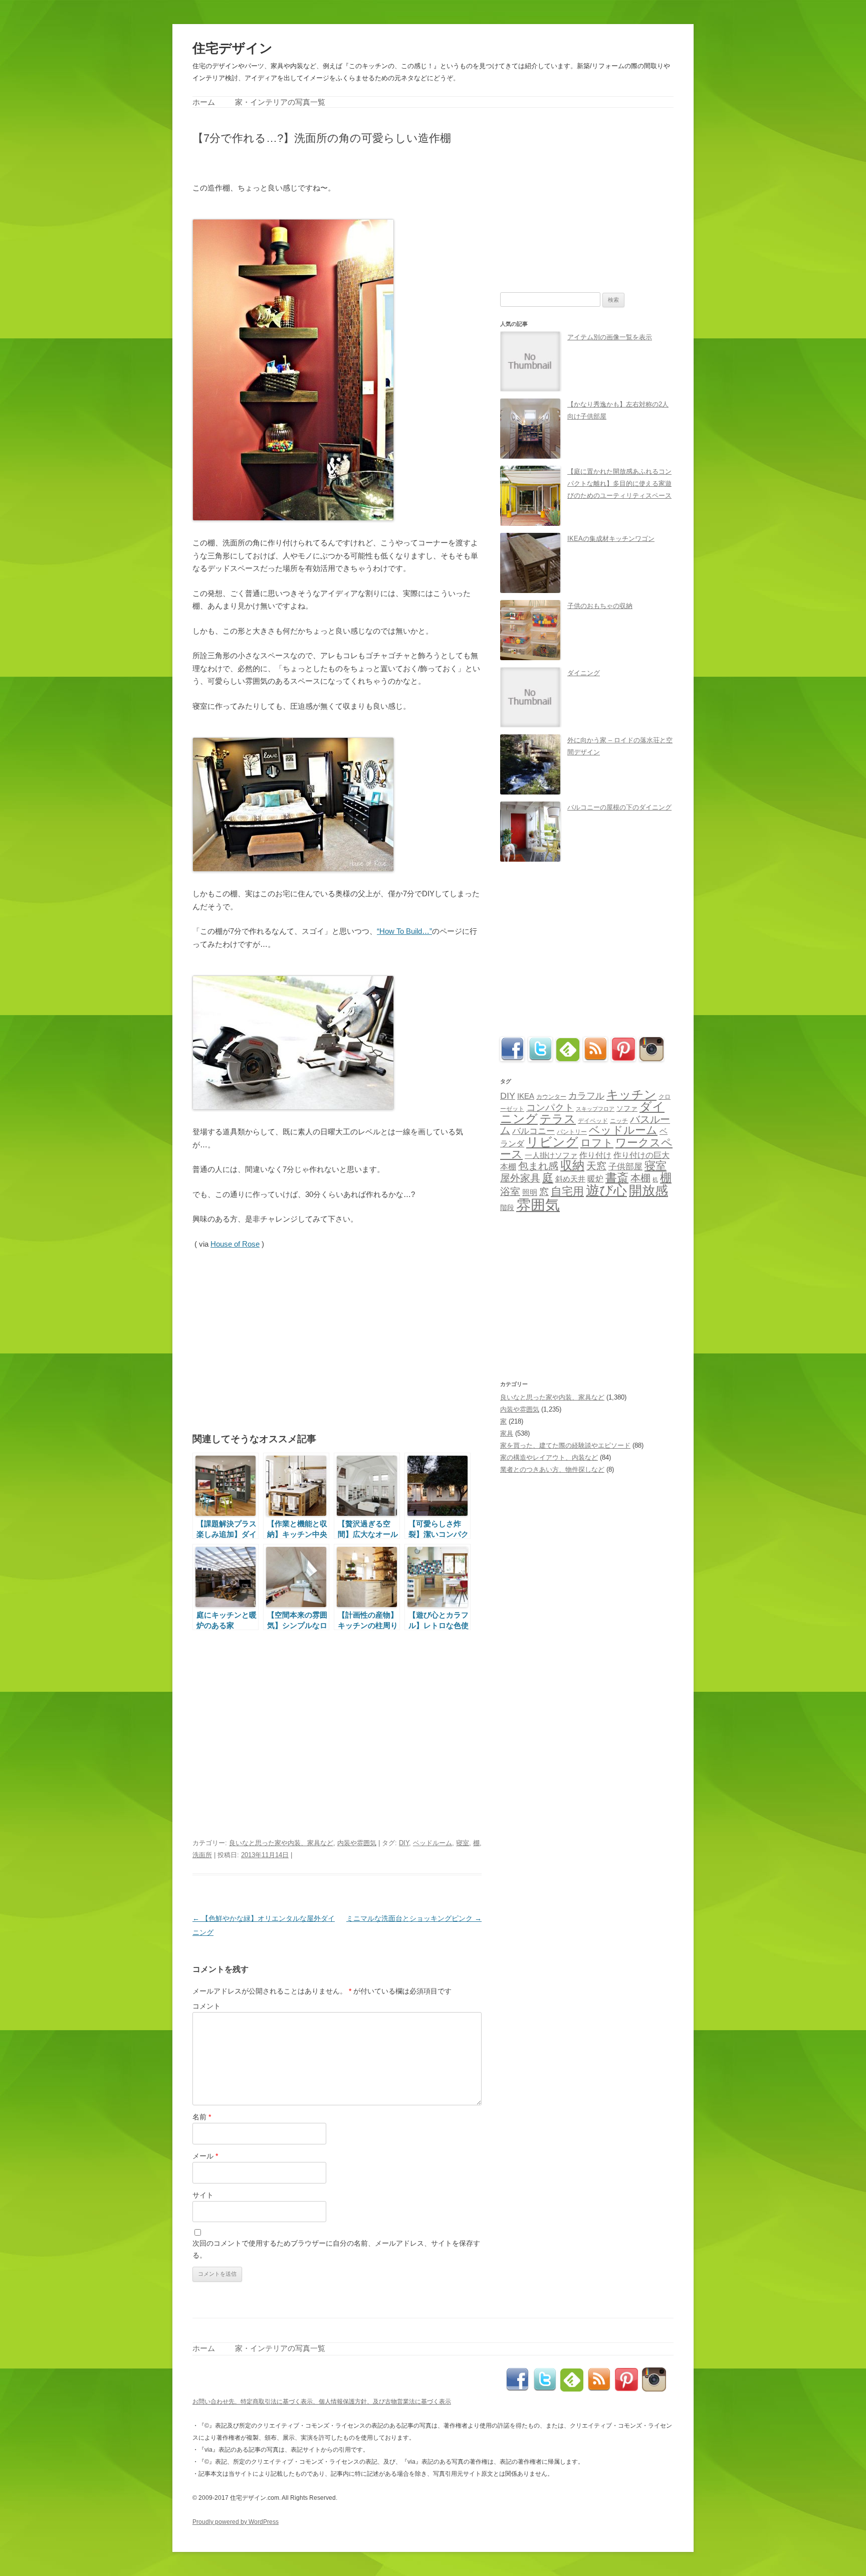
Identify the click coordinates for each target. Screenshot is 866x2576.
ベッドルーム (432, 1843)
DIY (404, 1843)
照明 (530, 1192)
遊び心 (606, 1190)
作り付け (595, 1155)
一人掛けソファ (551, 1155)
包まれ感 (538, 1166)
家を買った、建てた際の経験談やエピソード (565, 1445)
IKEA (526, 1096)
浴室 (510, 1192)
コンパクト (550, 1108)
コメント (206, 2006)
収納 (572, 1165)
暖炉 (595, 1178)
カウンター (551, 1097)
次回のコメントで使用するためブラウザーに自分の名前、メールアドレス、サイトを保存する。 (336, 2249)
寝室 (463, 1843)
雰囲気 (538, 1205)
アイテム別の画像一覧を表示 (610, 337)
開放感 (648, 1191)
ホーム (204, 102)
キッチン (631, 1095)
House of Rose (235, 1244)
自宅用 (567, 1191)
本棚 (640, 1178)
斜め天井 (570, 1179)
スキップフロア (595, 1109)
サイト (203, 2195)
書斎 (617, 1178)
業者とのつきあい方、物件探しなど (552, 1469)
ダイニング (584, 673)
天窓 (596, 1166)
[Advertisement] (310, 162)
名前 (202, 2117)
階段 (507, 1208)
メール (205, 2156)
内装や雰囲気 (357, 1843)
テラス (558, 1119)
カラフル (586, 1096)
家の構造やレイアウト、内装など (549, 1457)
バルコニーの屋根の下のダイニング (619, 807)
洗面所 (202, 1855)
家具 (507, 1433)
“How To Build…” (404, 931)
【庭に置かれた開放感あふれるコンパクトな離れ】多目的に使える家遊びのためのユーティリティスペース (619, 483)
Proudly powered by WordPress (236, 2522)
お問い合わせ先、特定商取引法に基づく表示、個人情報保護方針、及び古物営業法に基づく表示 (322, 2402)
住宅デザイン (233, 48)
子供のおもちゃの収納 (600, 606)
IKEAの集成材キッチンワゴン (611, 539)
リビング (552, 1142)
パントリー (572, 1132)
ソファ (627, 1109)
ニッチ (619, 1121)
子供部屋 (625, 1167)
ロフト (597, 1143)
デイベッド (593, 1121)
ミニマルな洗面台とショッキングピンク (414, 1918)
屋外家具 (520, 1178)
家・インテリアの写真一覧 (280, 102)
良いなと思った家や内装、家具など (281, 1843)
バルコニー (533, 1131)
